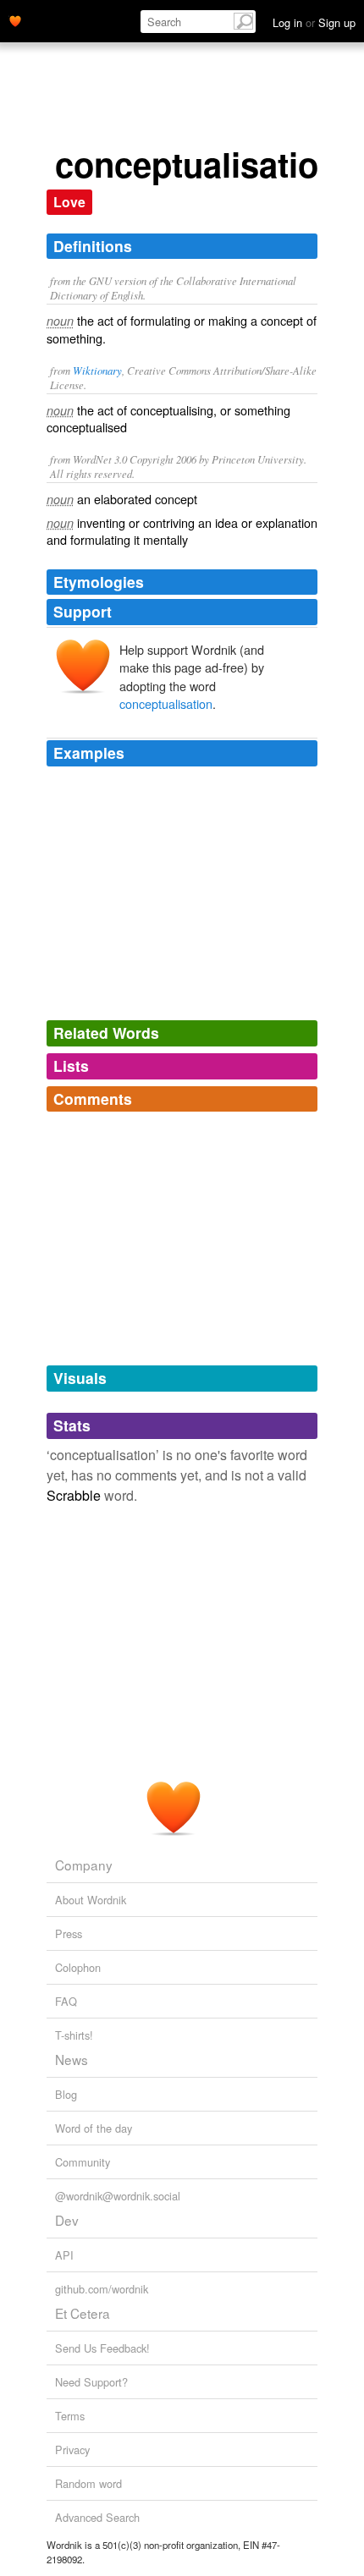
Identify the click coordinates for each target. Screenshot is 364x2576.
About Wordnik (91, 1900)
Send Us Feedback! (102, 2348)
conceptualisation (166, 703)
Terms (70, 2416)
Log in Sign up (314, 22)
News (72, 2059)
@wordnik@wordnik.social (118, 2196)
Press (69, 1933)
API (64, 2255)
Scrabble (74, 1495)
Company (84, 1865)
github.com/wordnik (102, 2289)
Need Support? (91, 2382)
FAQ (66, 2001)
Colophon (78, 1967)
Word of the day (94, 2128)
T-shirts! (74, 2035)
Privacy (72, 2450)
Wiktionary (97, 370)
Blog (66, 2094)
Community (83, 2162)
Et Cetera (83, 2313)
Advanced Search (97, 2517)
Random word (88, 2483)
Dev (67, 2220)
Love (69, 202)
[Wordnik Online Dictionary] (15, 19)
